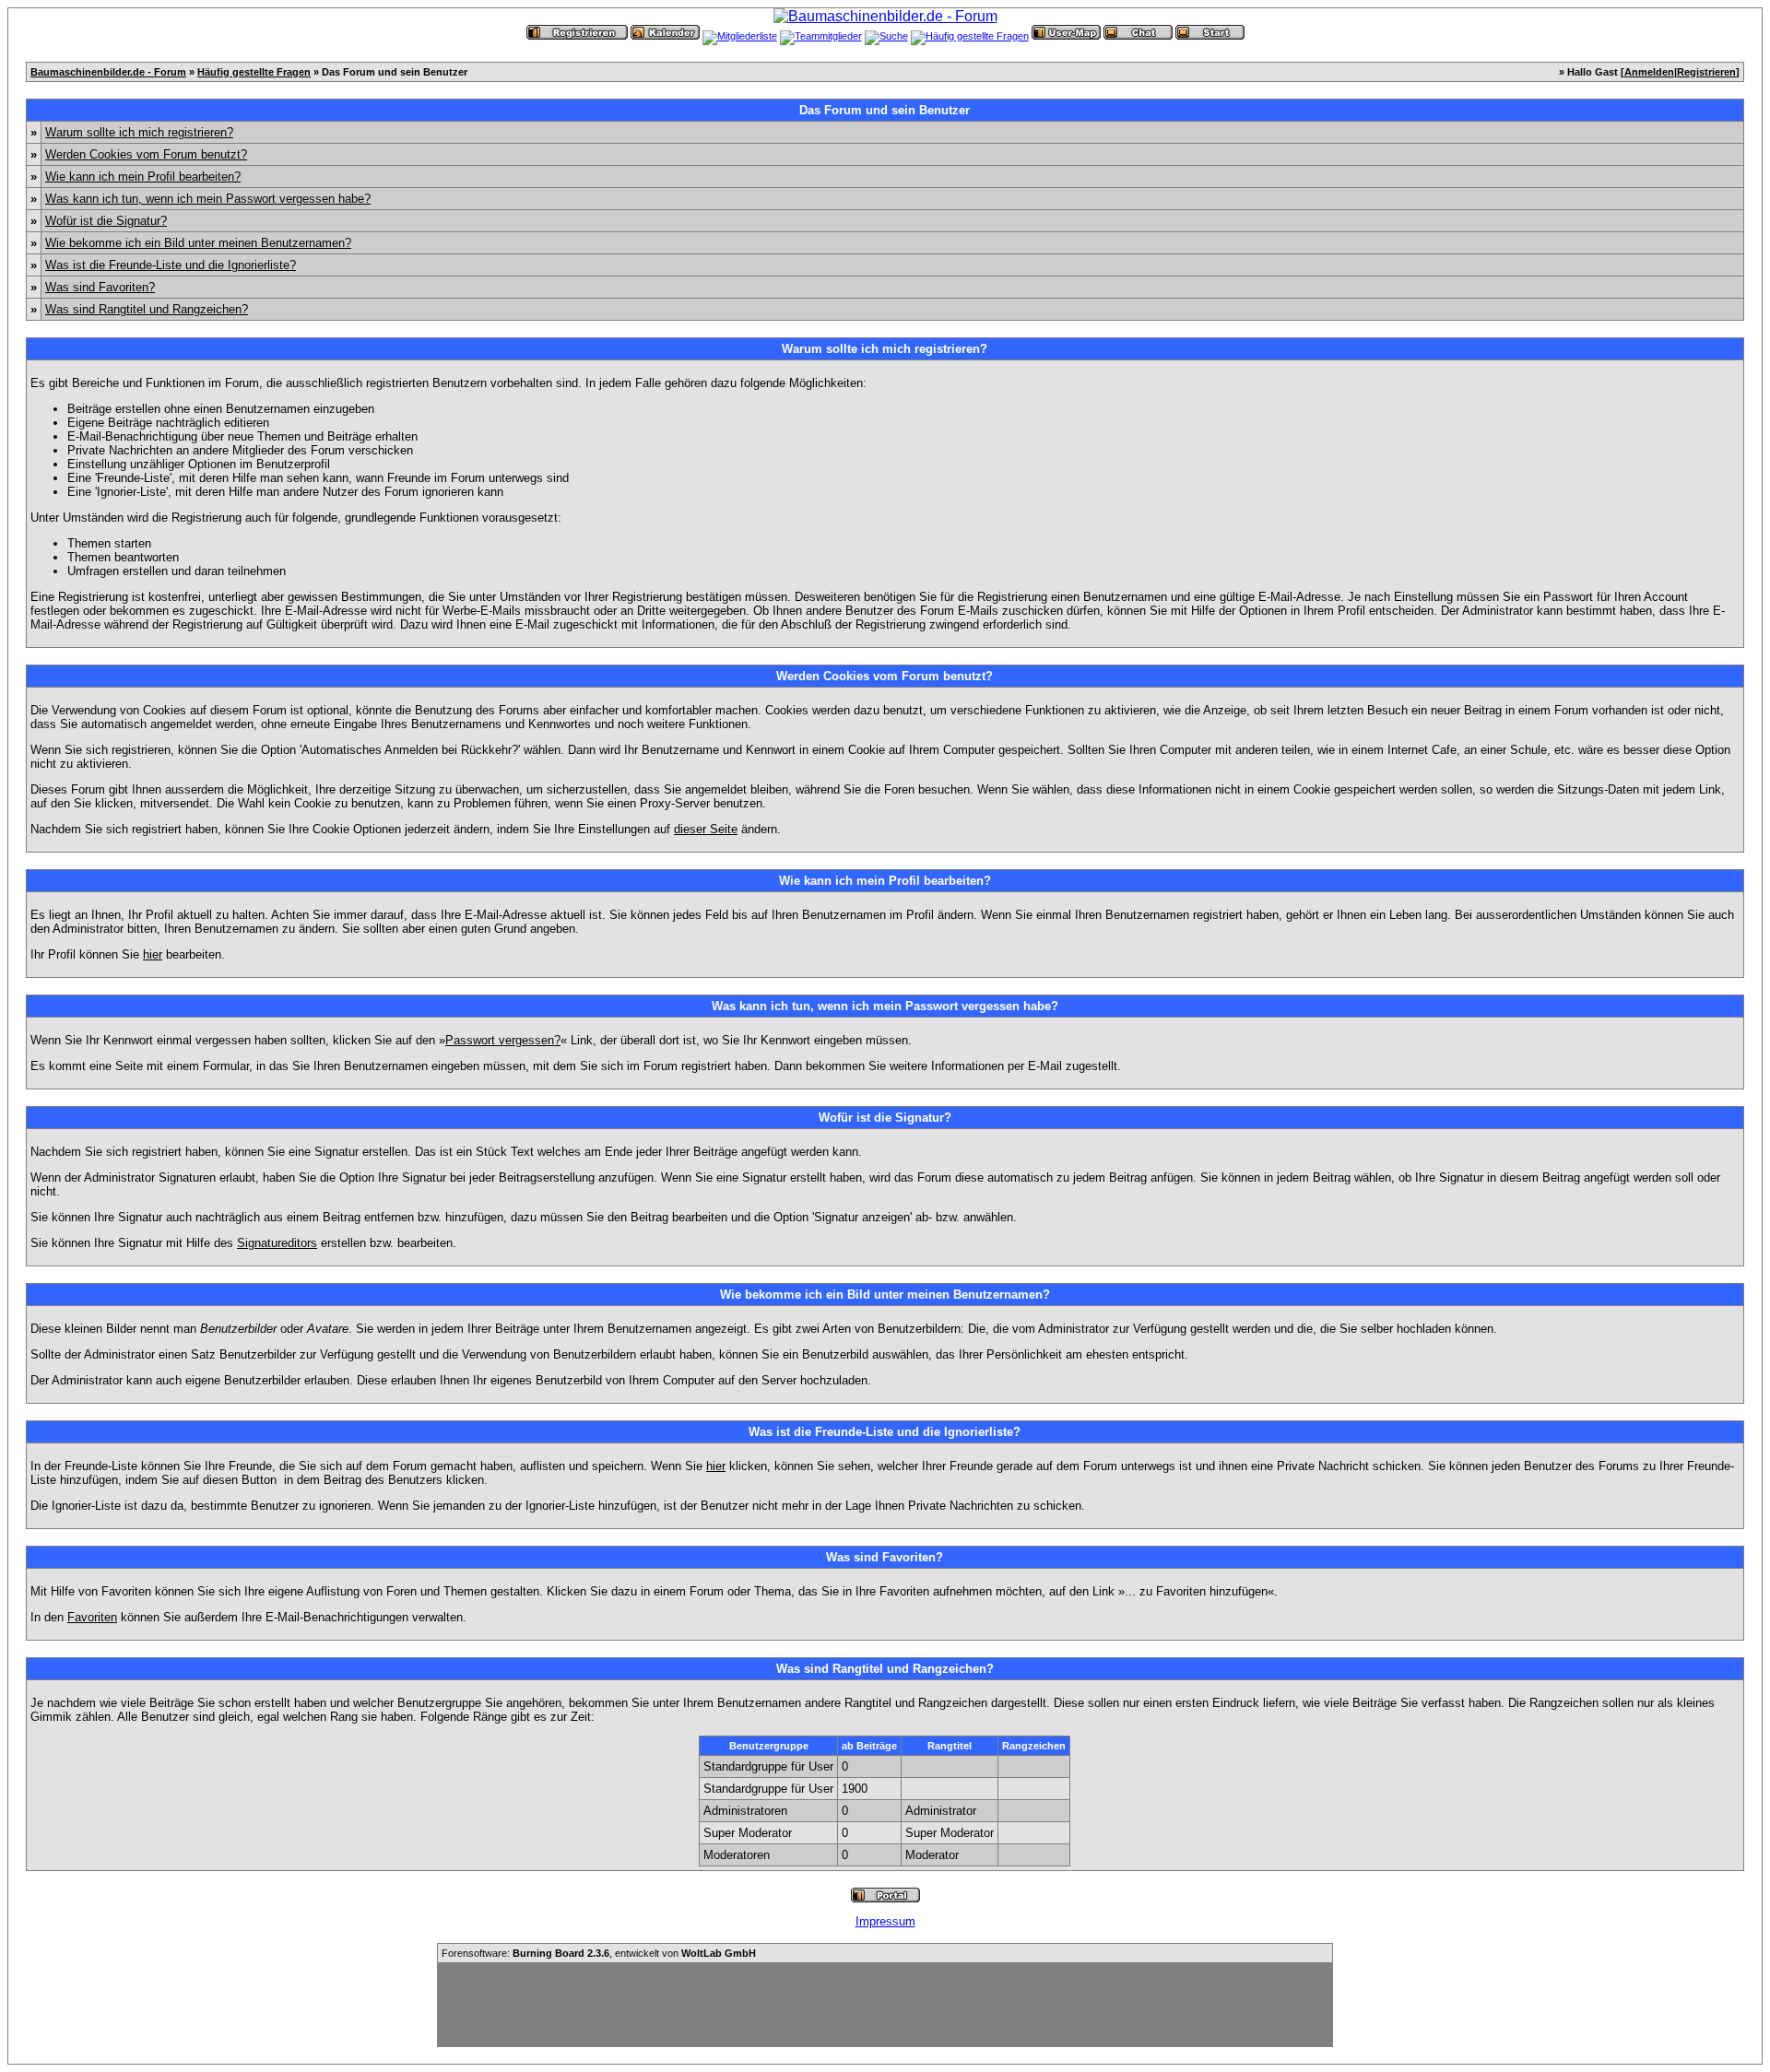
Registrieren (1706, 72)
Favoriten (92, 1617)
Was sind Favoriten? (100, 287)
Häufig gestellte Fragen (254, 72)
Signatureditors (277, 1243)
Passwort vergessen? (503, 1040)
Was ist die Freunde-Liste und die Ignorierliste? (171, 265)
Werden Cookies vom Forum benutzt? (146, 154)
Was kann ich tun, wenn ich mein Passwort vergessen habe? (208, 199)
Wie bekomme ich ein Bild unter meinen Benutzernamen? (198, 243)
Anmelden (1649, 72)
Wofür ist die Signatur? (106, 221)
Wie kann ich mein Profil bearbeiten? (143, 177)
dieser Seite (706, 829)
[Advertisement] (885, 2005)
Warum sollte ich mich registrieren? (139, 132)
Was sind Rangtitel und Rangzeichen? (147, 309)
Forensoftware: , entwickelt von (599, 1953)
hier (153, 954)
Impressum (885, 1921)
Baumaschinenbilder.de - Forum (108, 72)
